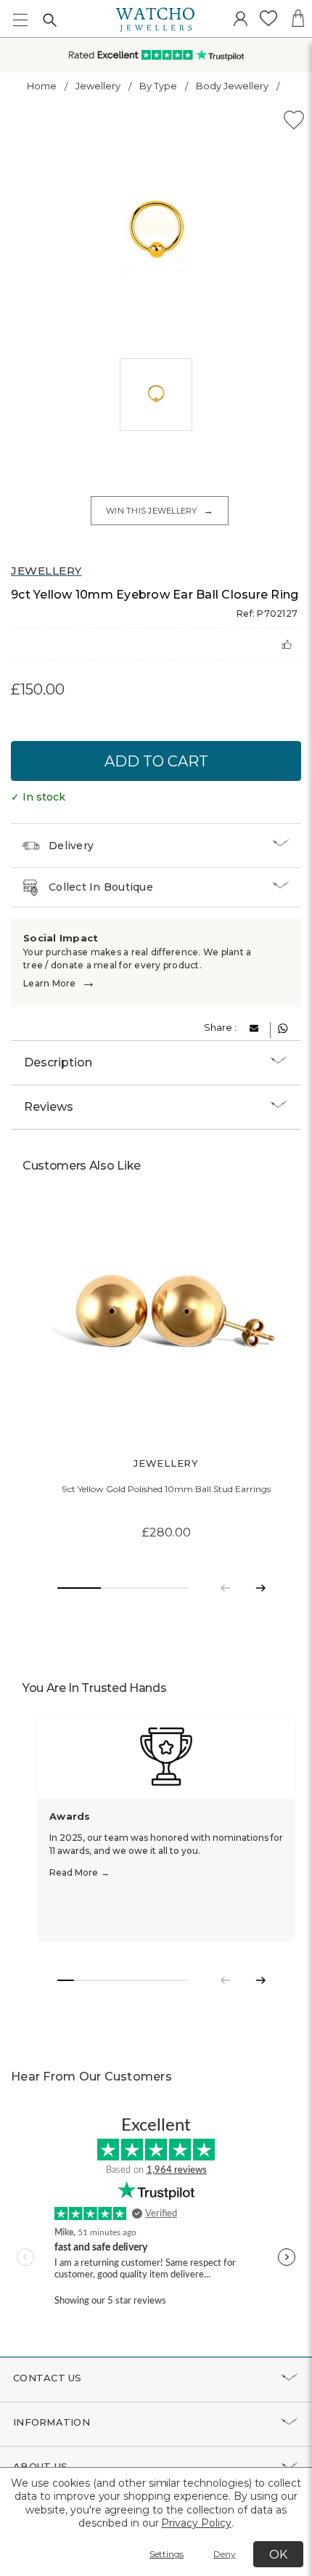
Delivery (71, 846)
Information (52, 2422)
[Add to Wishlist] (294, 122)
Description (58, 1062)
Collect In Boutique (101, 887)
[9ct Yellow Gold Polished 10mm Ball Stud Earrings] (166, 1321)
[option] (156, 232)
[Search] (49, 20)
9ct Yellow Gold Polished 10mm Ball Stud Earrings (167, 1489)
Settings (167, 2554)
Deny (225, 2554)
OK (278, 2555)
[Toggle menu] (20, 20)
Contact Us (48, 2378)
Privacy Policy (196, 2523)
